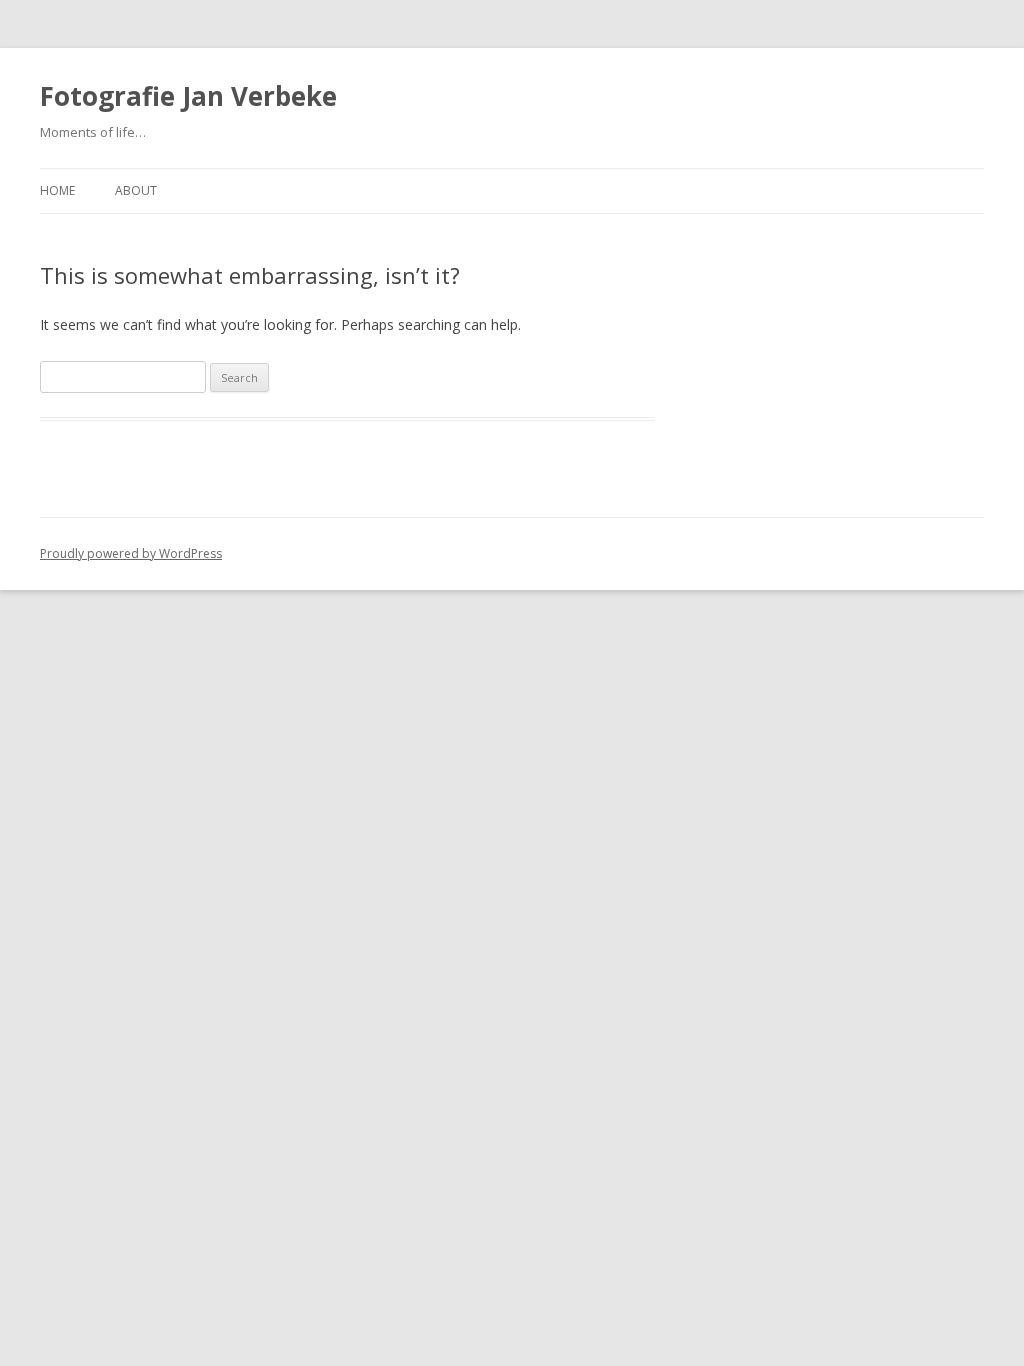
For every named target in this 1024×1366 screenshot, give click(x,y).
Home (57, 190)
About (136, 190)
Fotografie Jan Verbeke (188, 96)
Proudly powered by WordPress (131, 553)
